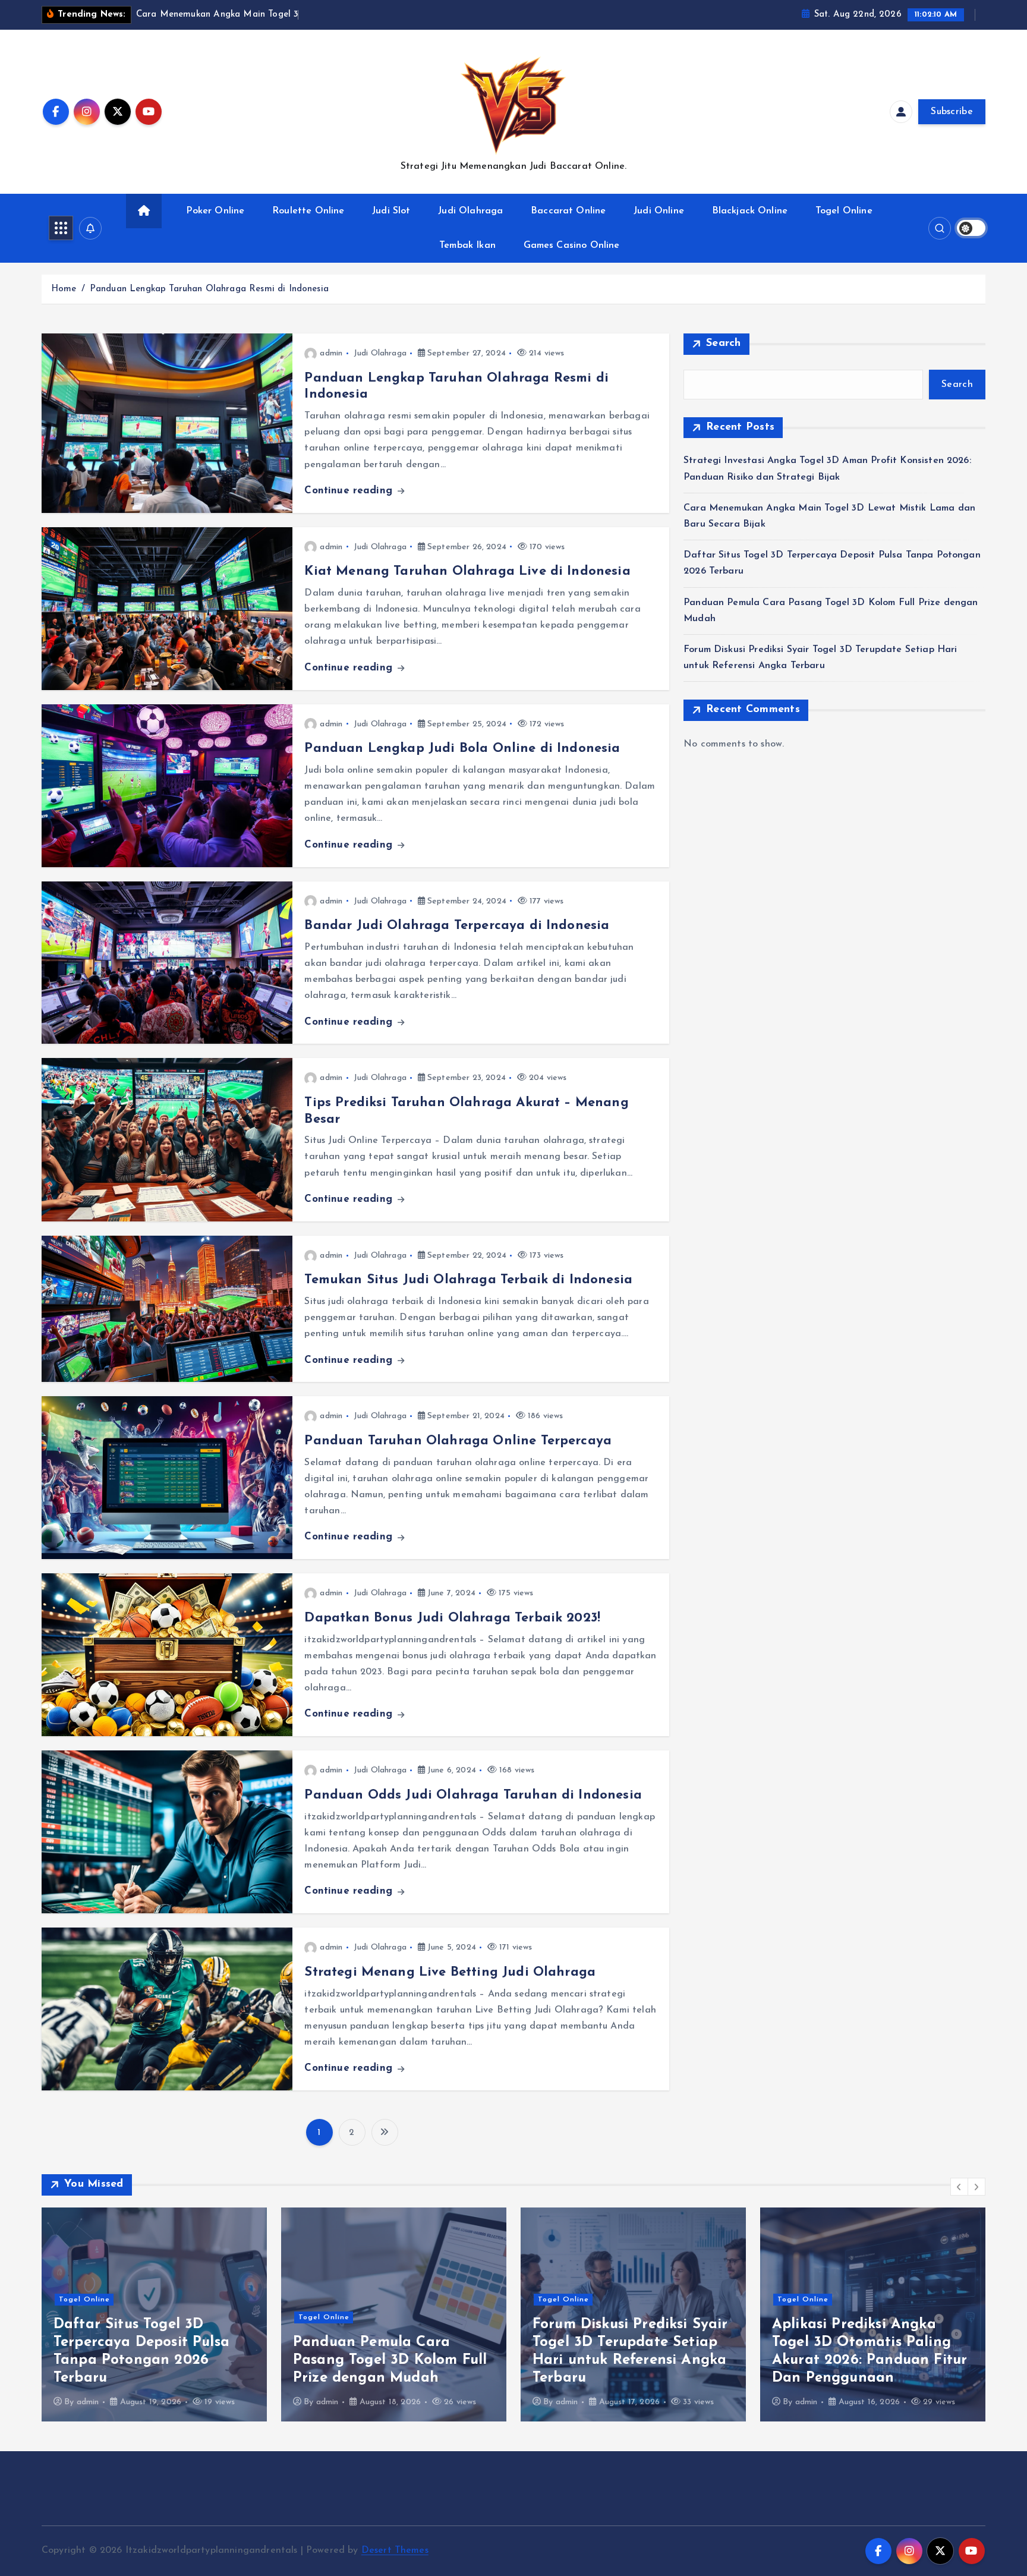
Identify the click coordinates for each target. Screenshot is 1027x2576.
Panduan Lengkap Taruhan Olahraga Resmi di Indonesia (209, 289)
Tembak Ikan (467, 245)
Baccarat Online (568, 211)
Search (724, 344)
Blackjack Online (750, 211)
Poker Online (215, 211)
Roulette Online (308, 211)
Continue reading (350, 491)
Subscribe (952, 112)
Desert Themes (395, 2550)
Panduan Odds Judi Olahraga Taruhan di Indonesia (473, 1795)
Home (64, 289)
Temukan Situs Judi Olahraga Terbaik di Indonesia (468, 1280)
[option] (154, 2314)
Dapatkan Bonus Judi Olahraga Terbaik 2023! (452, 1618)
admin (331, 353)
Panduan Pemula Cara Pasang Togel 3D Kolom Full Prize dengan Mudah (150, 2360)
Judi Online (659, 211)
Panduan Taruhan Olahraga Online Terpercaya (458, 1441)
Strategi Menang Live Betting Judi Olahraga (450, 1972)
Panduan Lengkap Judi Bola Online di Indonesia (462, 749)
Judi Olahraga (470, 211)
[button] (959, 2187)
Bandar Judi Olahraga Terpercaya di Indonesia (457, 926)
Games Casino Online (572, 245)
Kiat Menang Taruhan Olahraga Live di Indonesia (467, 571)
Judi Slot (391, 211)
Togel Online (844, 211)
